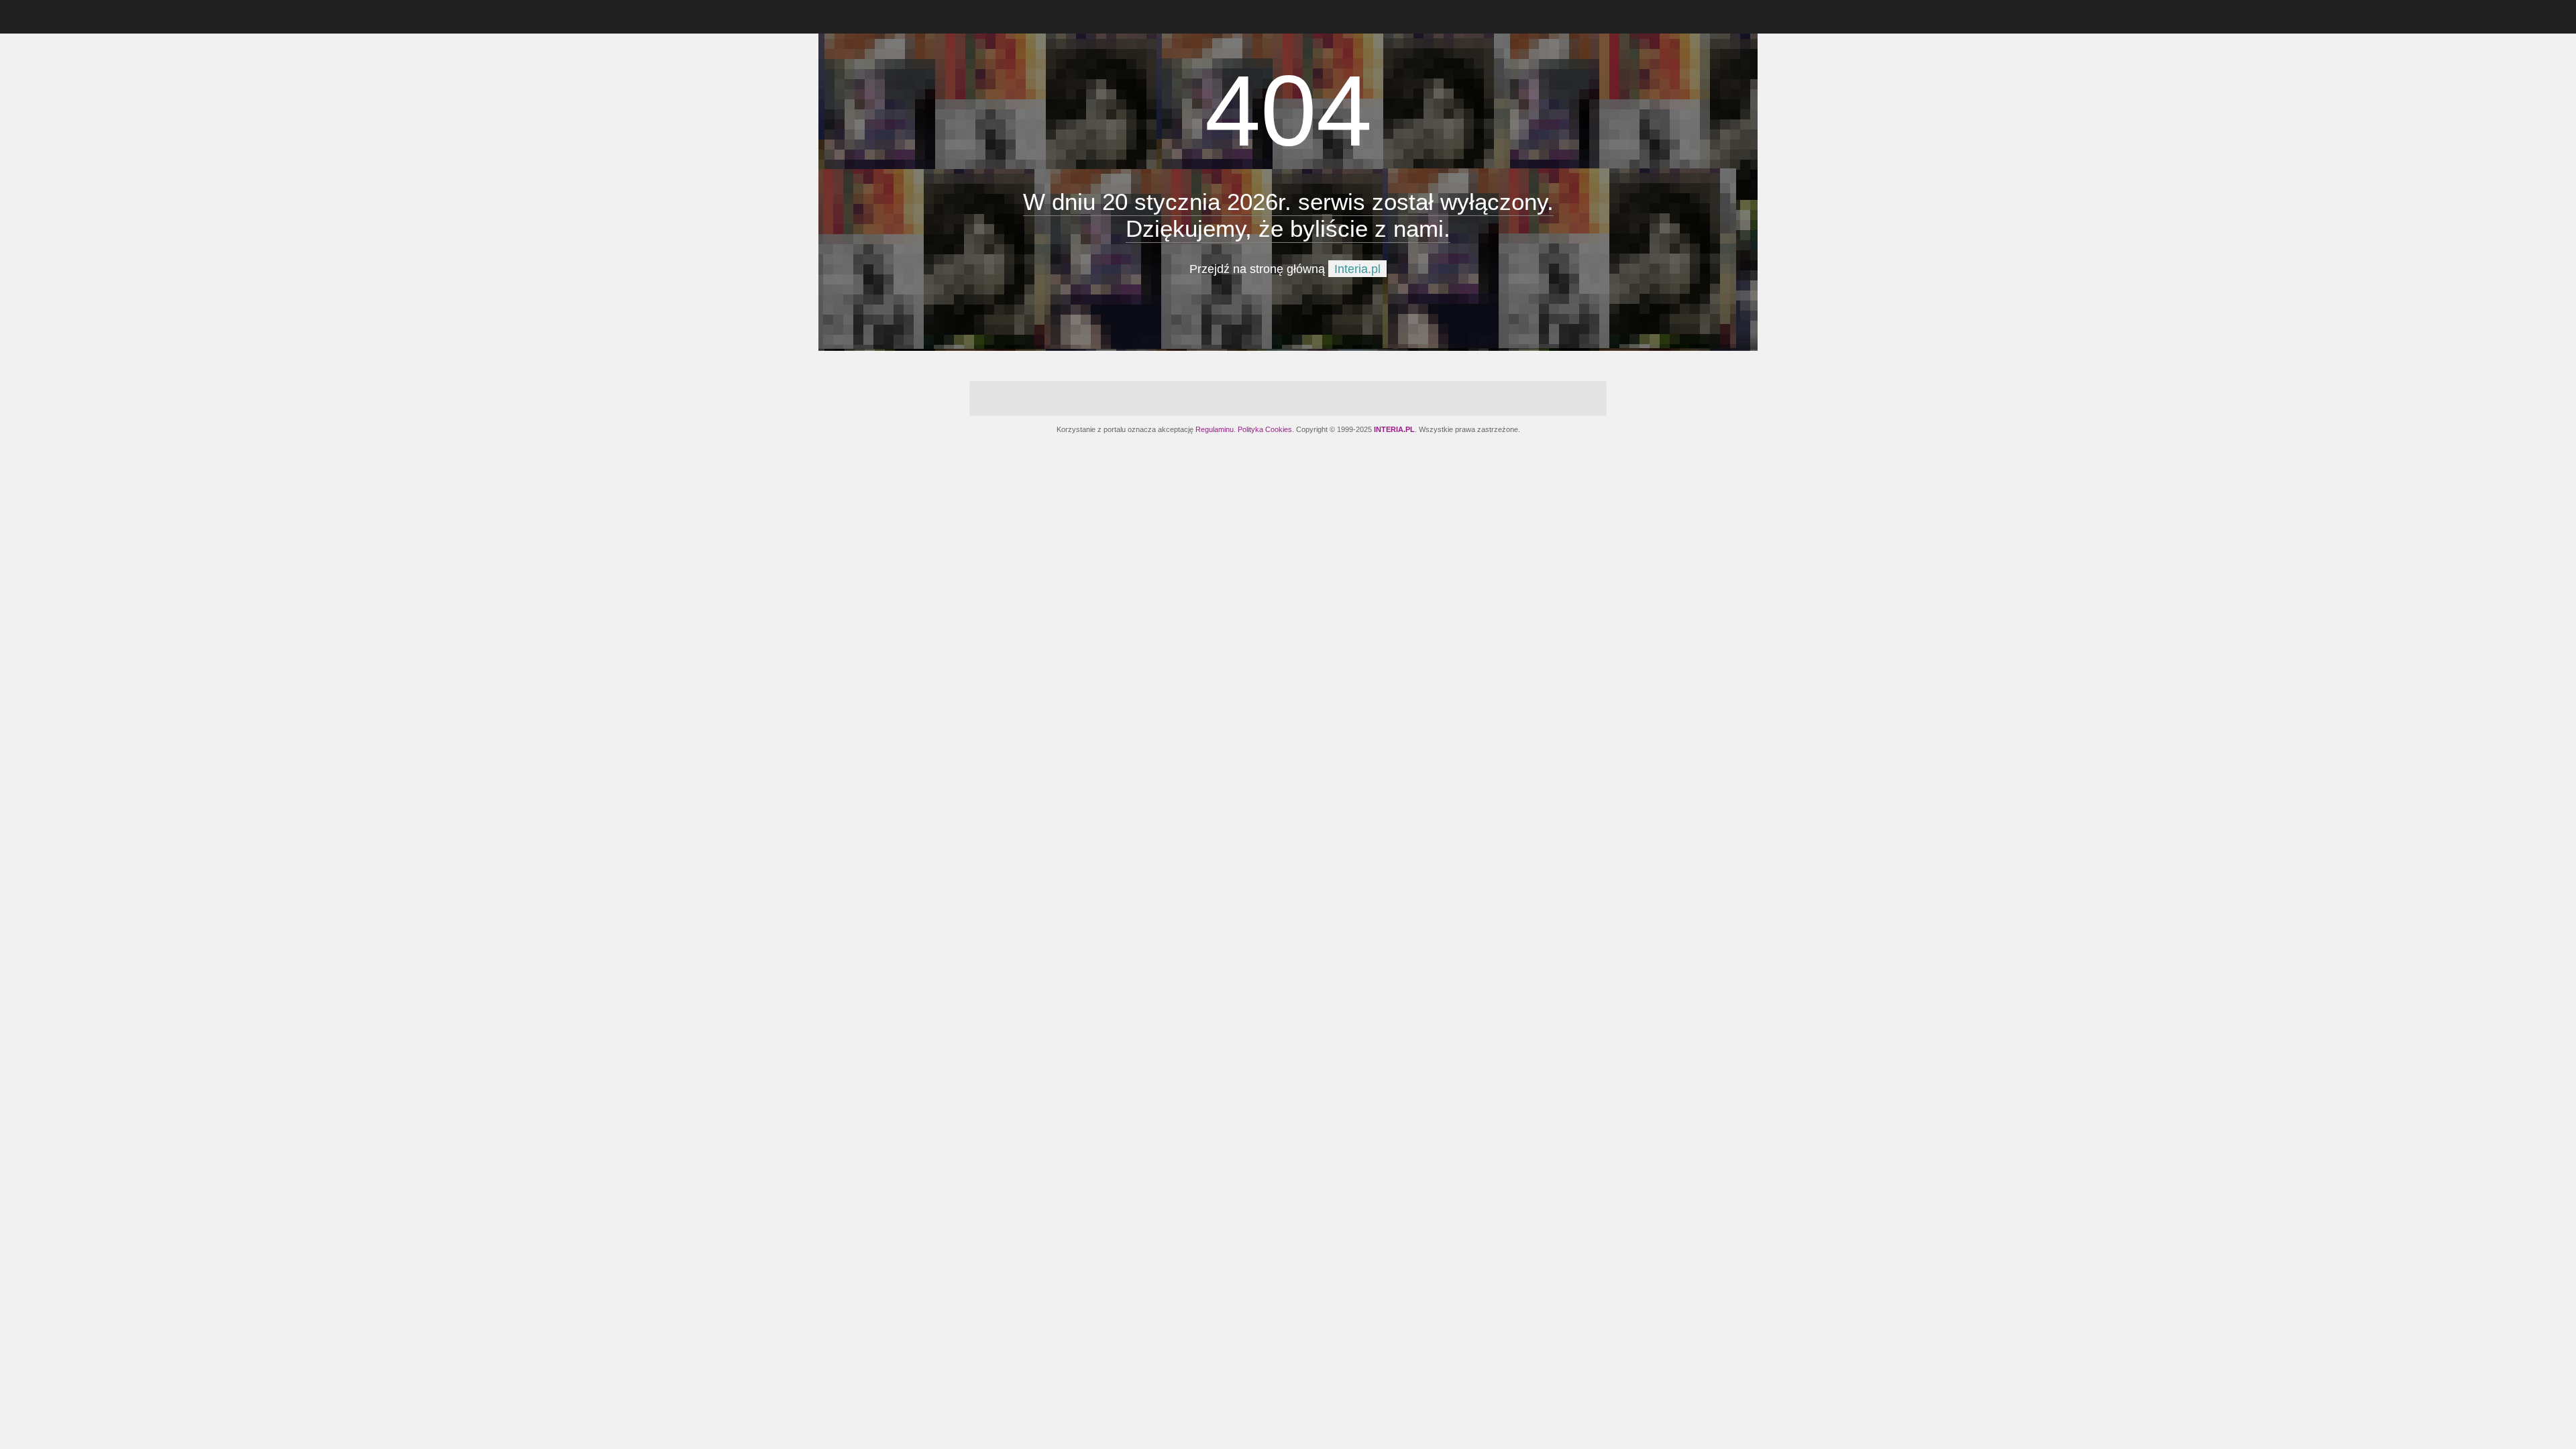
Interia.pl (1357, 269)
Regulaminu (1215, 429)
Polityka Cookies (1265, 429)
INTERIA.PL (1394, 429)
